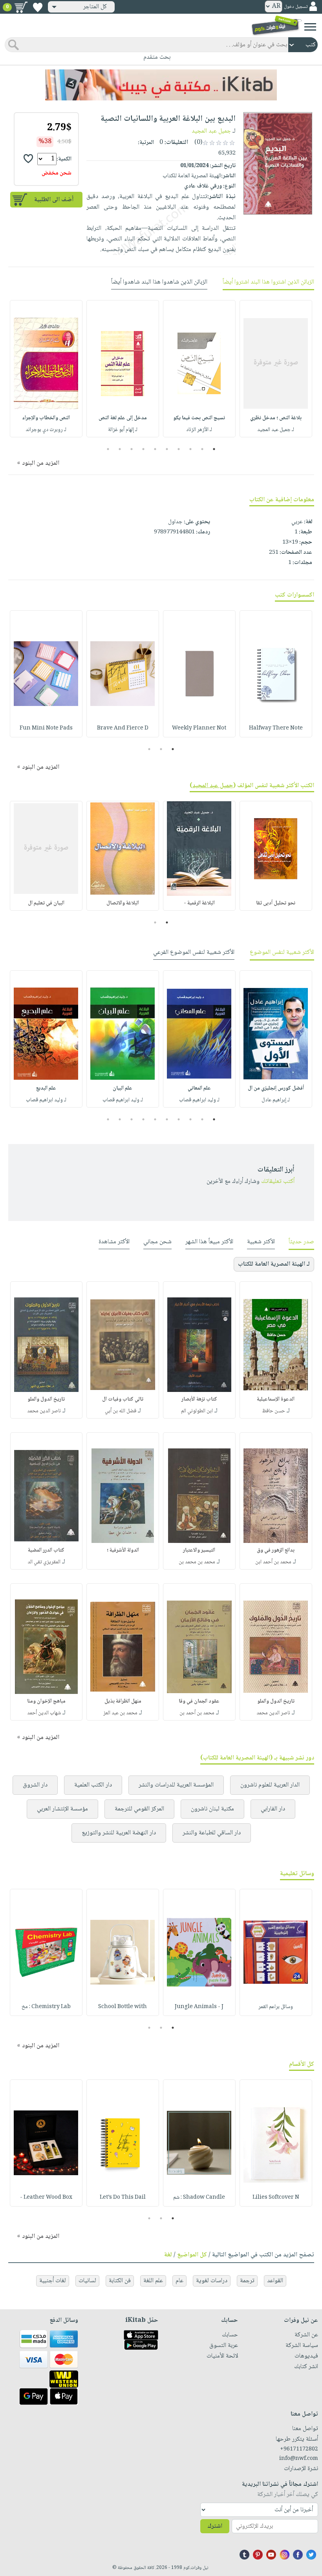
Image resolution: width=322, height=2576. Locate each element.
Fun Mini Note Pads (46, 728)
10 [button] (107, 449)
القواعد (275, 2281)
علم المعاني (199, 1088)
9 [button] (120, 449)
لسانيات (87, 2281)
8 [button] (132, 449)
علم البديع (46, 1088)
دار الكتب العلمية (93, 1785)
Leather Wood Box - (46, 2198)
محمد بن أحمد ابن (273, 1562)
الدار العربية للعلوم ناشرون (270, 1785)
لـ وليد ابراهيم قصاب (199, 1100)
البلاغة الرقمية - (199, 903)
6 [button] (155, 449)
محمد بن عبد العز (120, 1713)
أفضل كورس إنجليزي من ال (276, 1088)
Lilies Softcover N (276, 2198)
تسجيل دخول (296, 7)
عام (179, 2281)
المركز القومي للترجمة (139, 1809)
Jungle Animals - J (199, 2007)
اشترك (215, 2526)
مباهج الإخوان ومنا (46, 1701)
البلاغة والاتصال (123, 903)
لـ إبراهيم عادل (276, 1100)
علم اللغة (153, 2281)
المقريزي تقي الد (44, 1562)
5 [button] (167, 449)
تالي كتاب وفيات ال (123, 1399)
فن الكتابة (120, 2281)
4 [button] (179, 449)
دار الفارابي (273, 1809)
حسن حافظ (274, 1411)
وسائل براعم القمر (276, 2007)
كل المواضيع (192, 2255)
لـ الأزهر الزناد (199, 430)
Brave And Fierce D (123, 728)
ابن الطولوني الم (197, 1411)
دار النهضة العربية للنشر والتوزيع (119, 1833)
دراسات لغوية (212, 2281)
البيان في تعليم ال (46, 903)
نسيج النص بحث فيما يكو (199, 418)
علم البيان (123, 1088)
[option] (276, 369)
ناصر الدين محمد (44, 1411)
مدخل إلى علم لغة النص (123, 418)
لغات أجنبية (53, 2281)
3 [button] (191, 449)
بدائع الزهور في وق (276, 1550)
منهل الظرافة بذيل (123, 1701)
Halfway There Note (276, 728)
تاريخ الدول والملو (46, 1399)
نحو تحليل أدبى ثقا (276, 903)
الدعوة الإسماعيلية (276, 1399)
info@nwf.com (299, 2459)
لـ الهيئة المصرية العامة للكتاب (274, 1264)
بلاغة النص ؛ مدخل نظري (276, 418)
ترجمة (247, 2281)
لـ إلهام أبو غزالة (123, 430)
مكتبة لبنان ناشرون (212, 1809)
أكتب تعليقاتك (278, 1182)
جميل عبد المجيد (211, 131)
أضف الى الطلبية (54, 200)
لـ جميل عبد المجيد (276, 430)
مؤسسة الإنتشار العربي (62, 1809)
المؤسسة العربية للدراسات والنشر (176, 1785)
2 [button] (202, 449)
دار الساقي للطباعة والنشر (212, 1833)
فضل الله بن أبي (121, 1411)
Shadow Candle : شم (199, 2198)
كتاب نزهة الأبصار (199, 1399)
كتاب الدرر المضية (46, 1550)
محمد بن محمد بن (197, 1562)
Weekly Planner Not (199, 728)
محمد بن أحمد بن (197, 1713)
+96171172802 (299, 2449)
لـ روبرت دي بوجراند (46, 430)
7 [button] (144, 449)
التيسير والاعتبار (199, 1550)
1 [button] (214, 449)
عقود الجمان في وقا (199, 1701)
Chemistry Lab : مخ (46, 2007)
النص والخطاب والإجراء (46, 418)
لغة (168, 2255)
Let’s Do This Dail (123, 2198)
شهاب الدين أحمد (44, 1713)
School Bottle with (123, 2007)
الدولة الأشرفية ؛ (123, 1550)
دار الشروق (35, 1785)
